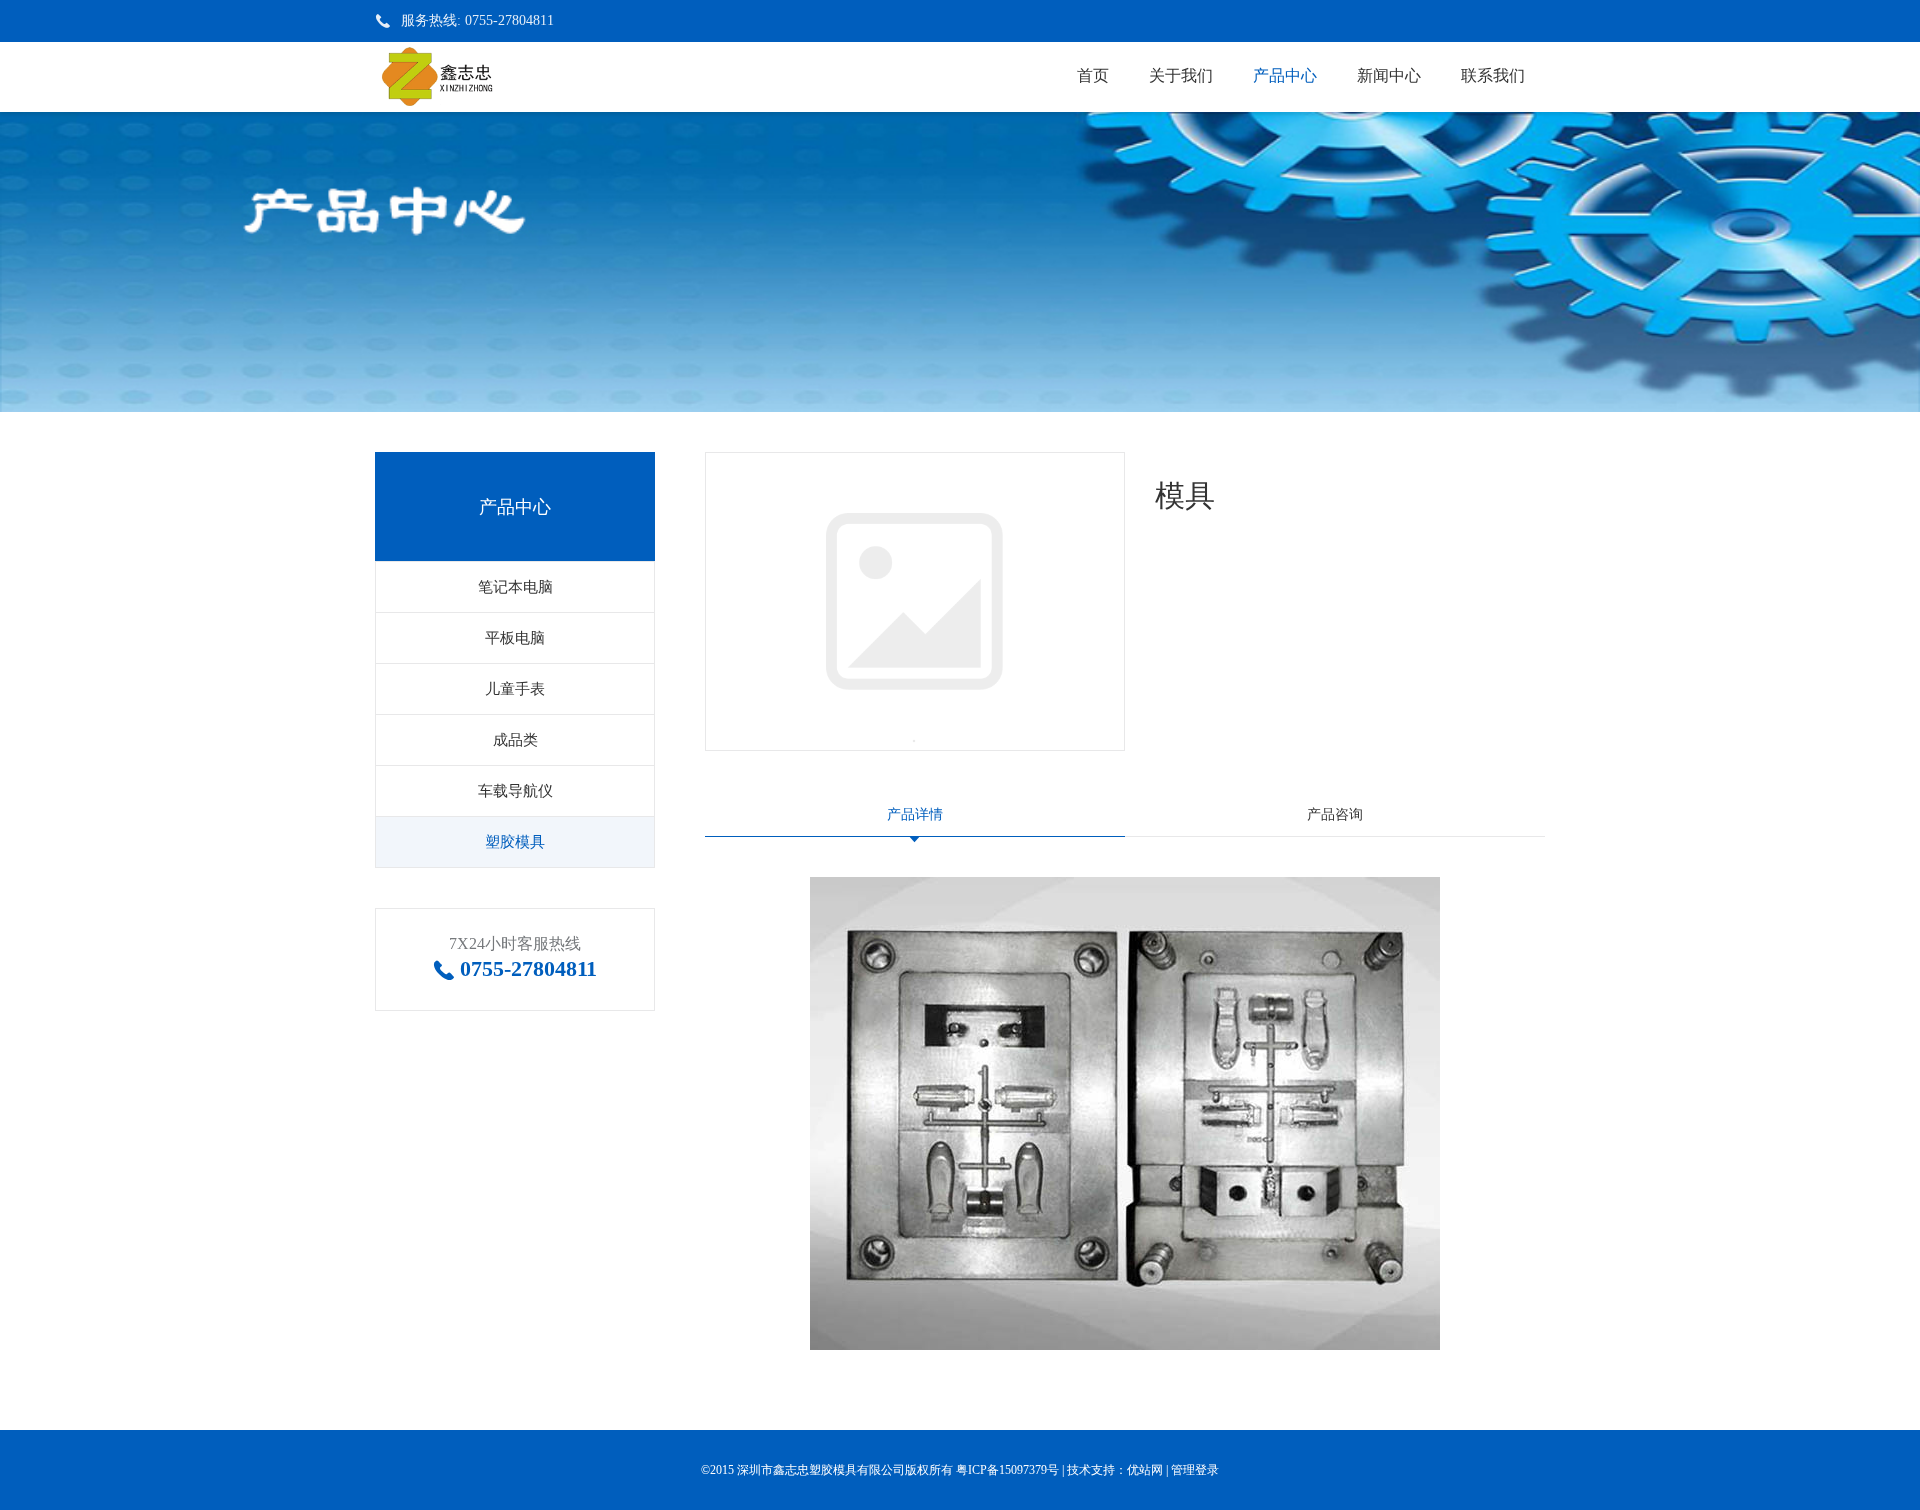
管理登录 (1195, 1470)
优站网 (1145, 1470)
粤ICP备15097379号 (1007, 1470)
